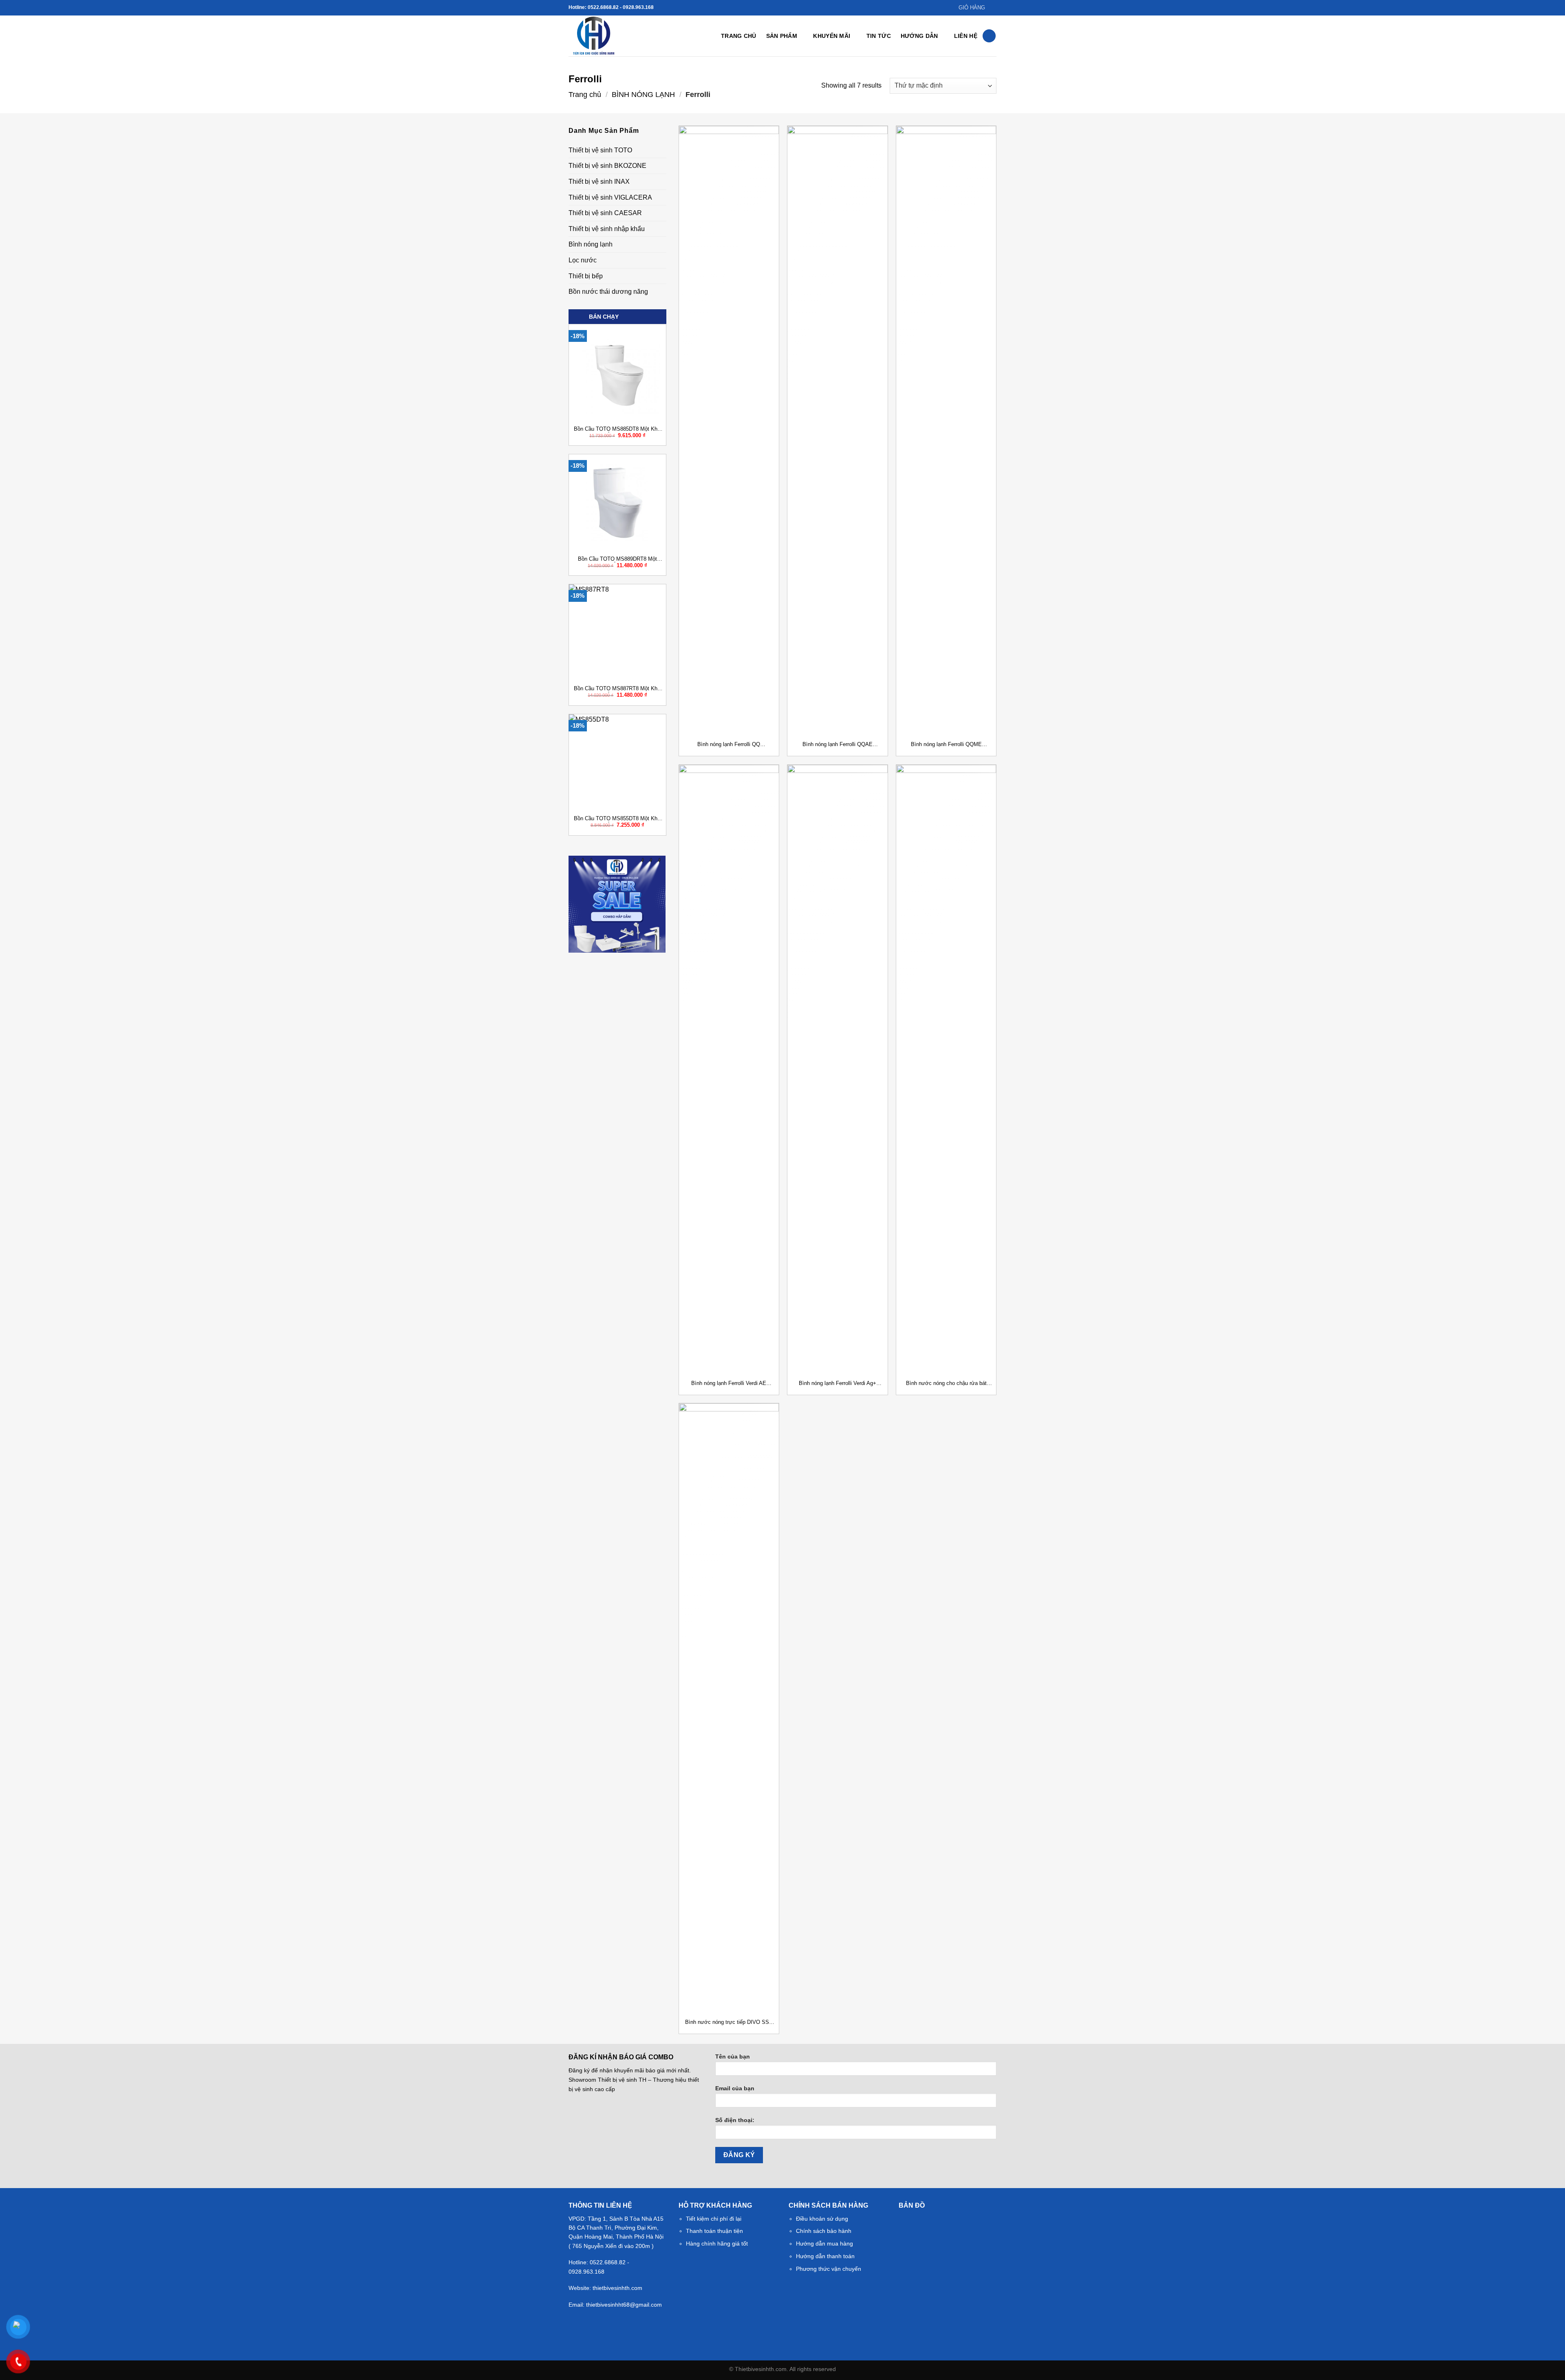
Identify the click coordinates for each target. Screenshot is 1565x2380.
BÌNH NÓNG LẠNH (643, 94)
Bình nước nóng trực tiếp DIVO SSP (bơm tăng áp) (729, 2022)
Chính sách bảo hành (824, 2231)
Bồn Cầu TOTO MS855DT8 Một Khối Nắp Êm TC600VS (618, 819)
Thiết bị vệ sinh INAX (599, 182)
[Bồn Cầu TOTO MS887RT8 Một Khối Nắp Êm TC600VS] (617, 633)
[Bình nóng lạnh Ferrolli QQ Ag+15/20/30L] (729, 432)
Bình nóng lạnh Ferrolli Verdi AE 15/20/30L (729, 1384)
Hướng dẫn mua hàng (824, 2243)
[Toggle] (663, 150)
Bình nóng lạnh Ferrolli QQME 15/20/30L (946, 745)
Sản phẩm (782, 36)
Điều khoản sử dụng (822, 2219)
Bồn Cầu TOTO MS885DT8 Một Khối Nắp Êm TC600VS (618, 429)
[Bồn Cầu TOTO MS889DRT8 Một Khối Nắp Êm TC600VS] (617, 503)
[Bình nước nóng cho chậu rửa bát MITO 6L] (946, 1070)
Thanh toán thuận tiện (714, 2231)
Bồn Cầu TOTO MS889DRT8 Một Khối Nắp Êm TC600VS (617, 559)
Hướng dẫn (919, 36)
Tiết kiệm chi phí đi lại (714, 2219)
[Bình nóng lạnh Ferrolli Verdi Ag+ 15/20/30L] (837, 1070)
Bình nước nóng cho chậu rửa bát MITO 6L (946, 1384)
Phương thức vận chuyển (829, 2269)
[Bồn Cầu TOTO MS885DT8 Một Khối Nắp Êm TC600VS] (617, 373)
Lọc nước (583, 260)
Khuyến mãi (832, 36)
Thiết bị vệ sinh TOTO (600, 150)
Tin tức (879, 36)
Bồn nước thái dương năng (608, 292)
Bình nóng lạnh (591, 244)
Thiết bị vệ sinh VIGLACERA (610, 197)
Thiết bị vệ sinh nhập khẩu (607, 229)
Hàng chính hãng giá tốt (717, 2243)
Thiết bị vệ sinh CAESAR (605, 213)
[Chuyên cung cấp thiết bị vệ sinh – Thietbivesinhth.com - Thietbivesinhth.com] (609, 36)
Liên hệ (966, 36)
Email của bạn (735, 2088)
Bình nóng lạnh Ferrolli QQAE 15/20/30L (838, 745)
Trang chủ (739, 36)
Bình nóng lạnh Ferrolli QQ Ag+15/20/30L (729, 745)
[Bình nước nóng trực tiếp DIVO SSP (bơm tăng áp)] (729, 1709)
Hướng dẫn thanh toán (825, 2256)
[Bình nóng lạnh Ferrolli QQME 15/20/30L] (946, 432)
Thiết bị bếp (586, 276)
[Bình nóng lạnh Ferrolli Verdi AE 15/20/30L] (729, 1070)
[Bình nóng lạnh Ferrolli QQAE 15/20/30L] (837, 432)
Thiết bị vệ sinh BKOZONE (607, 166)
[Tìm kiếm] (989, 36)
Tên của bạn (733, 2056)
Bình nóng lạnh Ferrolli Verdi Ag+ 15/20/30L (838, 1384)
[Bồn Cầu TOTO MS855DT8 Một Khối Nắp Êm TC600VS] (617, 763)
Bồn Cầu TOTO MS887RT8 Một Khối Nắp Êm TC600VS (618, 689)
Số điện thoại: (735, 2120)
